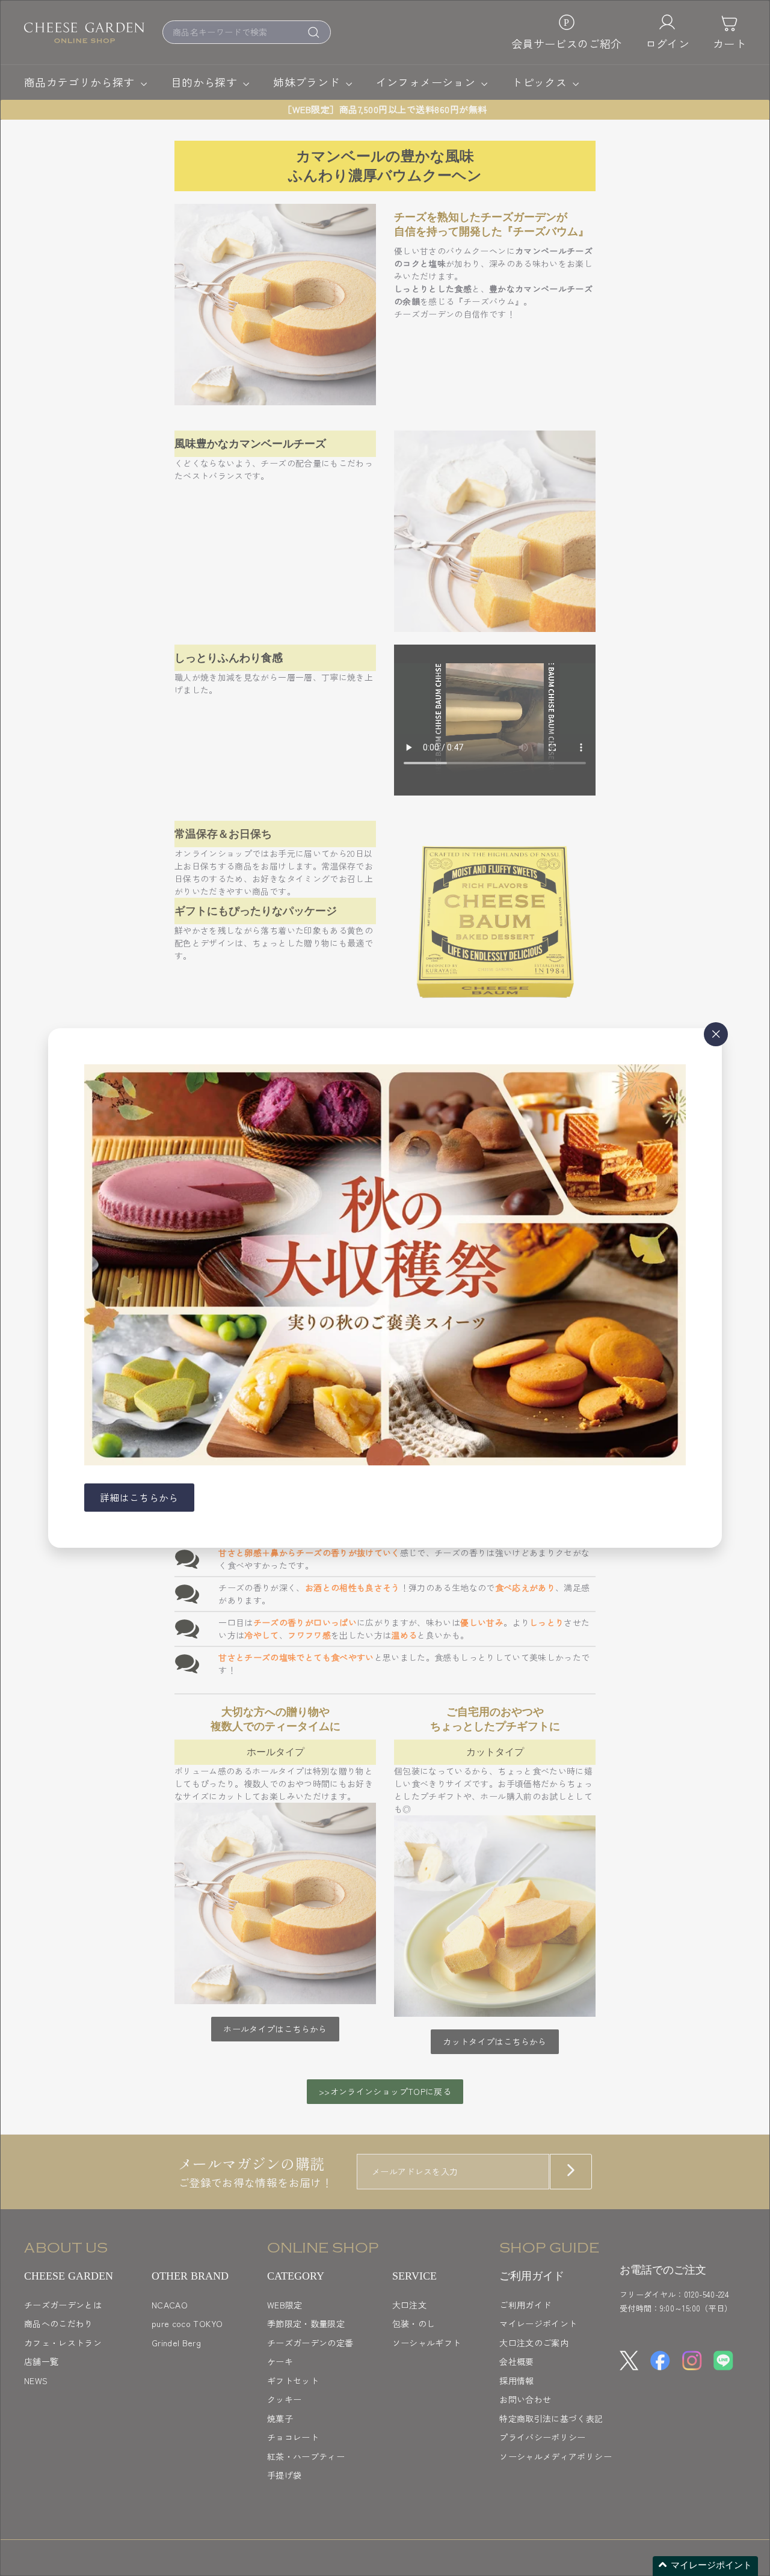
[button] (705, 2566)
